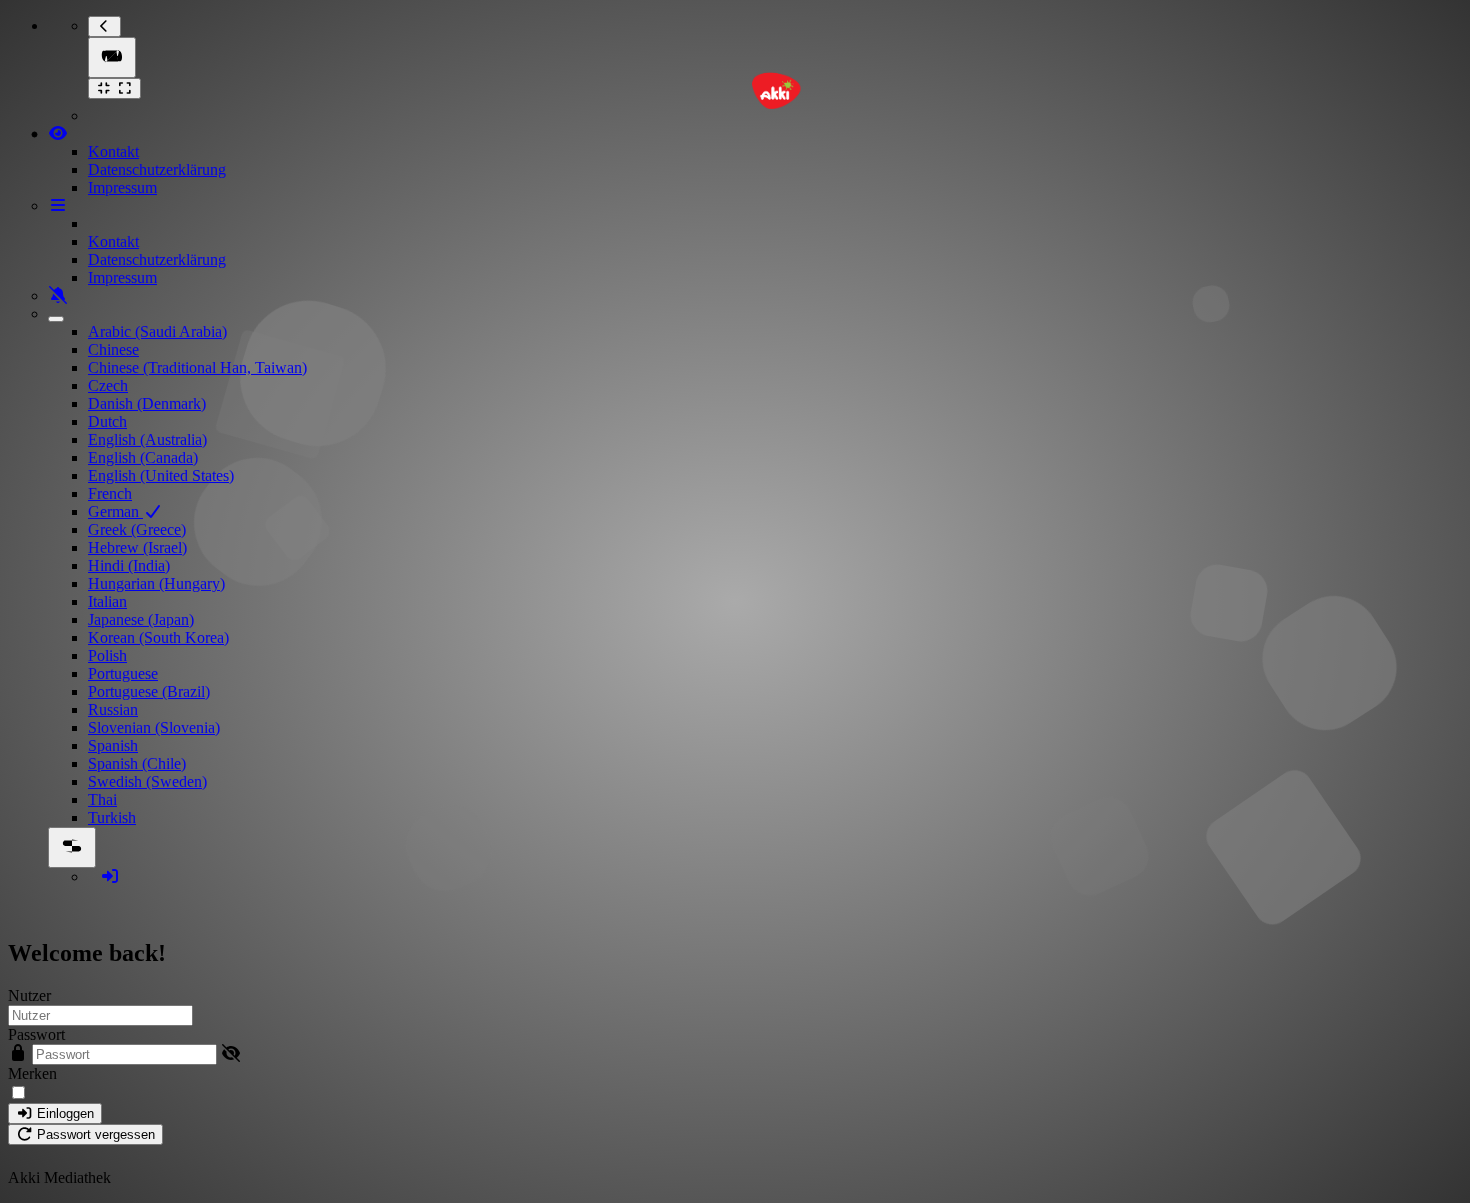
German (115, 511)
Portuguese (123, 673)
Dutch (107, 421)
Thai (102, 799)
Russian (113, 709)
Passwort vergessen (94, 1134)
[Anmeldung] (110, 876)
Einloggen (63, 1113)
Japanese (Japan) (141, 619)
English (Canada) (143, 457)
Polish (107, 655)
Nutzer (29, 995)
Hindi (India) (129, 565)
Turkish (112, 817)
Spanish (113, 745)
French (110, 493)
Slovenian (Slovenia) (154, 727)
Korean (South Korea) (158, 637)
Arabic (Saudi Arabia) (157, 331)
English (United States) (161, 475)
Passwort (36, 1034)
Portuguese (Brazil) (149, 691)
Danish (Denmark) (147, 403)
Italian (107, 601)
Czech (108, 385)
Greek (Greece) (137, 529)
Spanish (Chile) (137, 763)
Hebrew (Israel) (137, 547)
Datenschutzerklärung (157, 169)
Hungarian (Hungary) (156, 583)
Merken (32, 1073)
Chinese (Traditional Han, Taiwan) (197, 367)
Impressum (122, 187)
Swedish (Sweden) (147, 781)
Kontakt (113, 151)
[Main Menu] (112, 57)
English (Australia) (147, 439)
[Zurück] (104, 26)
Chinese (113, 349)
